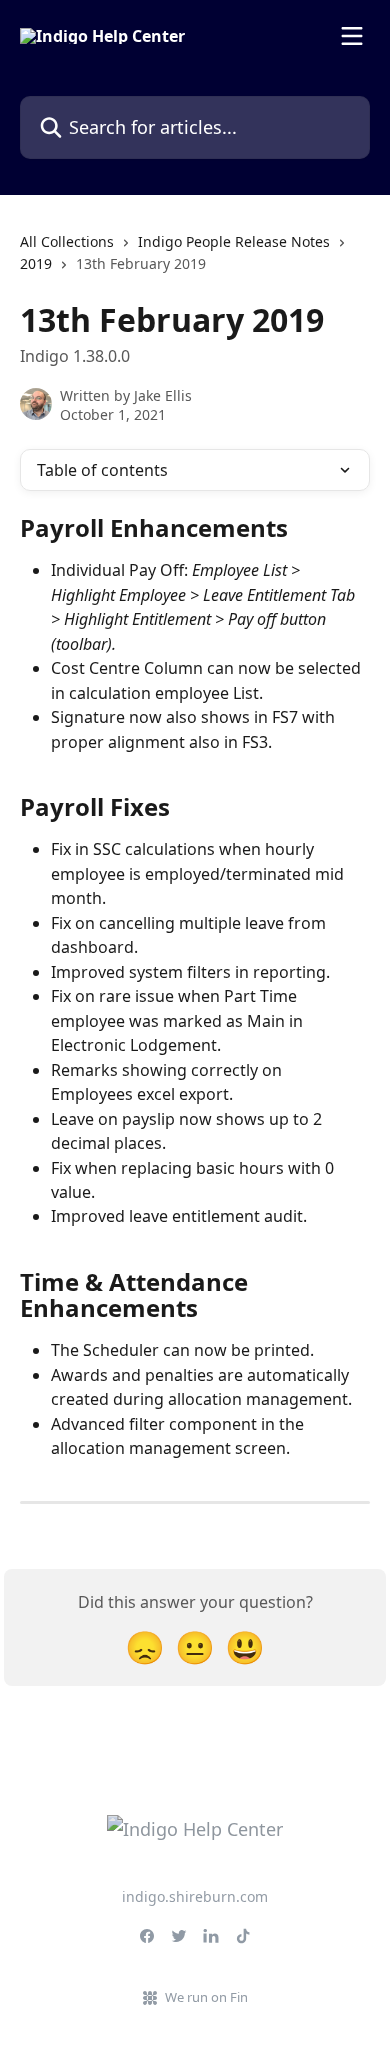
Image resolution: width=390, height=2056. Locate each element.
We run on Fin (206, 1997)
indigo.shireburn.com (195, 1896)
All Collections (67, 241)
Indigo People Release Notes (234, 241)
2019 (36, 263)
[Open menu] (352, 36)
